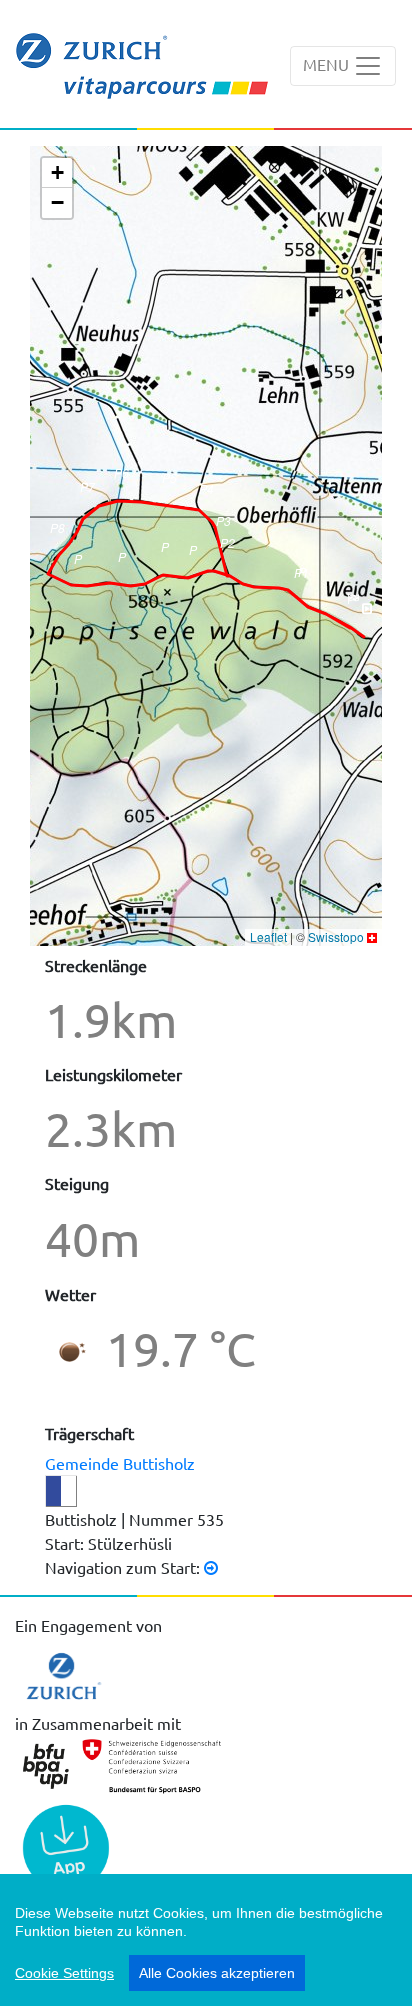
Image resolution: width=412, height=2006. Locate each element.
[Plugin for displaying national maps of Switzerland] (372, 936)
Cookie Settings (64, 1973)
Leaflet (268, 936)
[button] (366, 615)
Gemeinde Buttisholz (120, 1463)
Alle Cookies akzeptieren (217, 1973)
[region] (206, 1940)
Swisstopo (336, 936)
